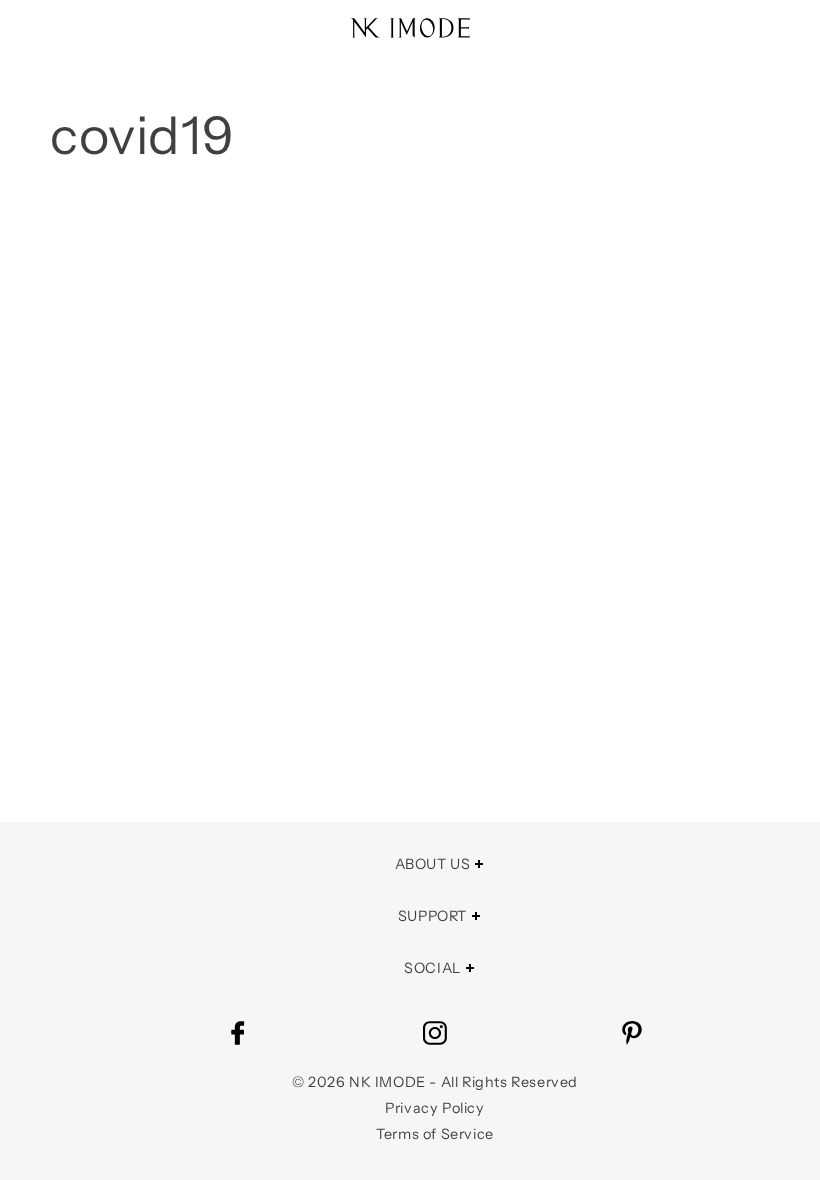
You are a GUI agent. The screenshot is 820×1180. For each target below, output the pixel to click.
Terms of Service (435, 1134)
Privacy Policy (434, 1108)
